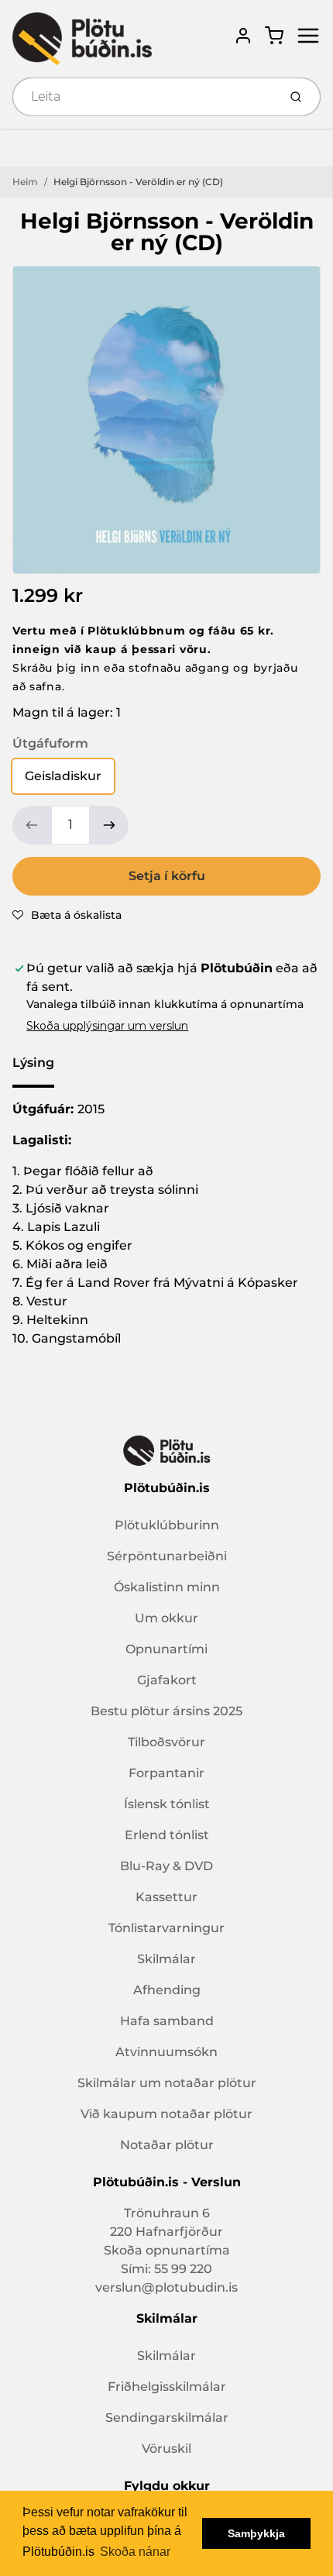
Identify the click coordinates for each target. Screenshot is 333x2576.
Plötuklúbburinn (167, 1525)
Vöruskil (166, 2449)
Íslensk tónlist (167, 1804)
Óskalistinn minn (167, 1587)
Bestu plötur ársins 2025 (166, 1711)
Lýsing (33, 1063)
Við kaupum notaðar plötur (166, 2114)
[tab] (43, 1068)
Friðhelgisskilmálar (167, 2387)
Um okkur (166, 1618)
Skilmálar (166, 1959)
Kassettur (166, 1897)
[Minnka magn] (32, 825)
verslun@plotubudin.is (166, 2287)
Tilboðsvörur (166, 1742)
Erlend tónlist (167, 1835)
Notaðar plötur (167, 2145)
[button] (67, 915)
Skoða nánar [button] (135, 2552)
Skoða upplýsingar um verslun (107, 1026)
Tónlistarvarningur (166, 1928)
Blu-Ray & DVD (166, 1866)
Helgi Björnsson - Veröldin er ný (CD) (138, 182)
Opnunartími (166, 1649)
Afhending (167, 1990)
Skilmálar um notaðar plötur (167, 2083)
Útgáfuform (50, 743)
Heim (25, 182)
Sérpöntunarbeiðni (167, 1556)
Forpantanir (166, 1773)
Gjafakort (167, 1680)
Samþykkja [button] (256, 2533)
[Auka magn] (109, 825)
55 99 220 (183, 2269)
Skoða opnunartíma (167, 2250)
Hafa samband (167, 2021)
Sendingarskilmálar (167, 2418)
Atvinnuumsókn (166, 2052)
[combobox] (144, 97)
